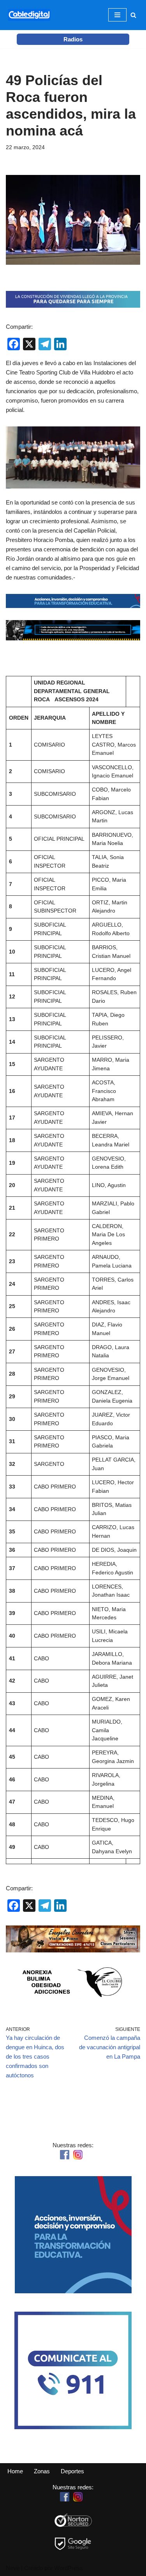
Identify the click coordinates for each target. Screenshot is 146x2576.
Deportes (72, 2471)
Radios (73, 39)
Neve (13, 2568)
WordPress (69, 2568)
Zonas (42, 2471)
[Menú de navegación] (117, 15)
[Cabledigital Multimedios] (29, 15)
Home (15, 2471)
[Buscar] (133, 15)
